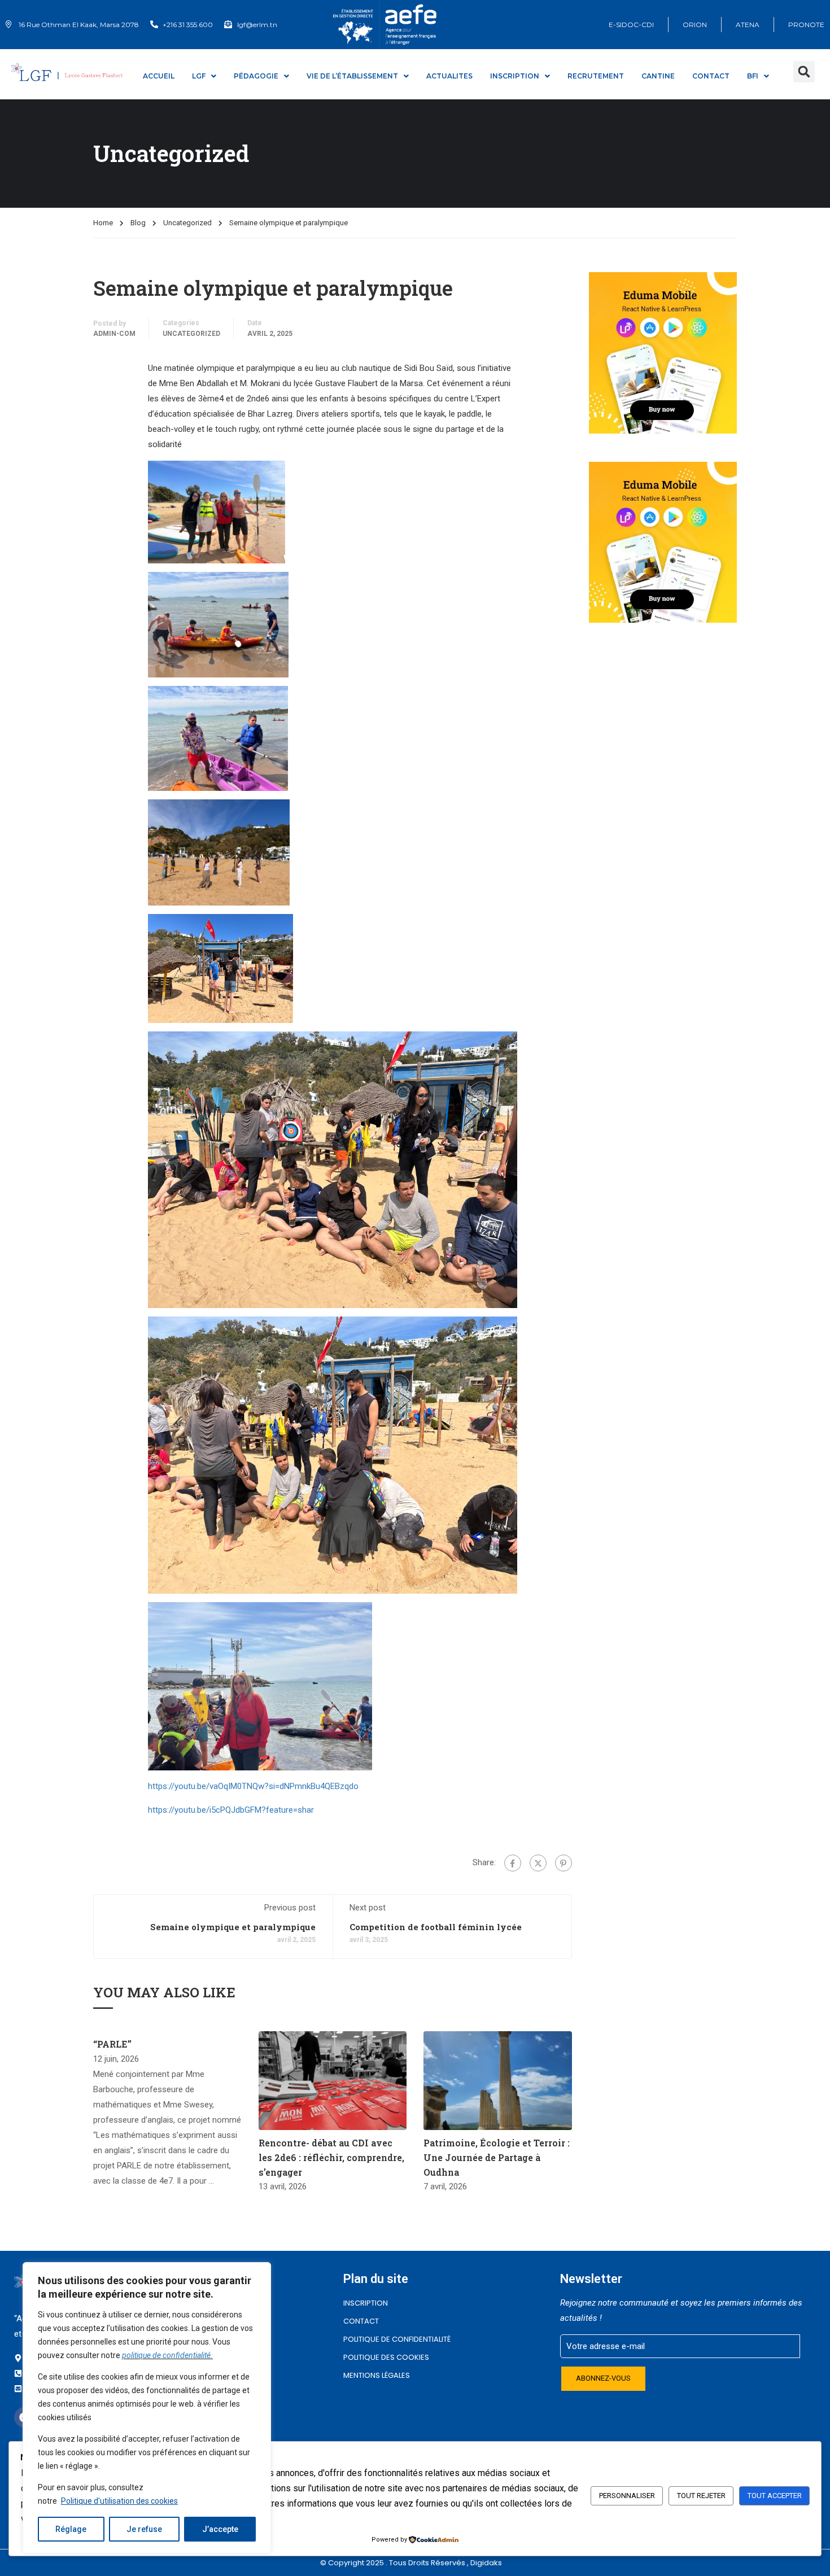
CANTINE (658, 76)
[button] (804, 72)
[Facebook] (513, 1863)
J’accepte (220, 2529)
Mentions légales (377, 2375)
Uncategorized (187, 223)
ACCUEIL (159, 76)
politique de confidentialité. (167, 2355)
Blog (138, 223)
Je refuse (144, 2529)
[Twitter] (538, 1863)
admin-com (114, 334)
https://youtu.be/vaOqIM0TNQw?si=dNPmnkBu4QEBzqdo (253, 1786)
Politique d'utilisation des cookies (119, 2501)
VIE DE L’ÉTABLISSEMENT (352, 76)
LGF (199, 76)
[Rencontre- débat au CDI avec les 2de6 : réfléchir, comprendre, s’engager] (333, 2080)
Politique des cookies (386, 2357)
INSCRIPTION (366, 2303)
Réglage (71, 2529)
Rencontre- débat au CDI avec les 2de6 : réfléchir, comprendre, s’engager (331, 2157)
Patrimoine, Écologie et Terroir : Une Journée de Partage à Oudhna (497, 2157)
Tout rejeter (701, 2496)
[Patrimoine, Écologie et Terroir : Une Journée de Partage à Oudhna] (498, 2080)
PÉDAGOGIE (256, 76)
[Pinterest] (563, 1863)
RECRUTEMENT (596, 76)
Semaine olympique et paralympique (233, 1927)
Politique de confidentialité (397, 2339)
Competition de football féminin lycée (436, 1927)
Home (103, 223)
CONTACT (711, 76)
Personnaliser (627, 2496)
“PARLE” (112, 2044)
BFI (753, 76)
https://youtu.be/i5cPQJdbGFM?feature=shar (231, 1810)
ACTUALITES (449, 76)
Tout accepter (775, 2496)
